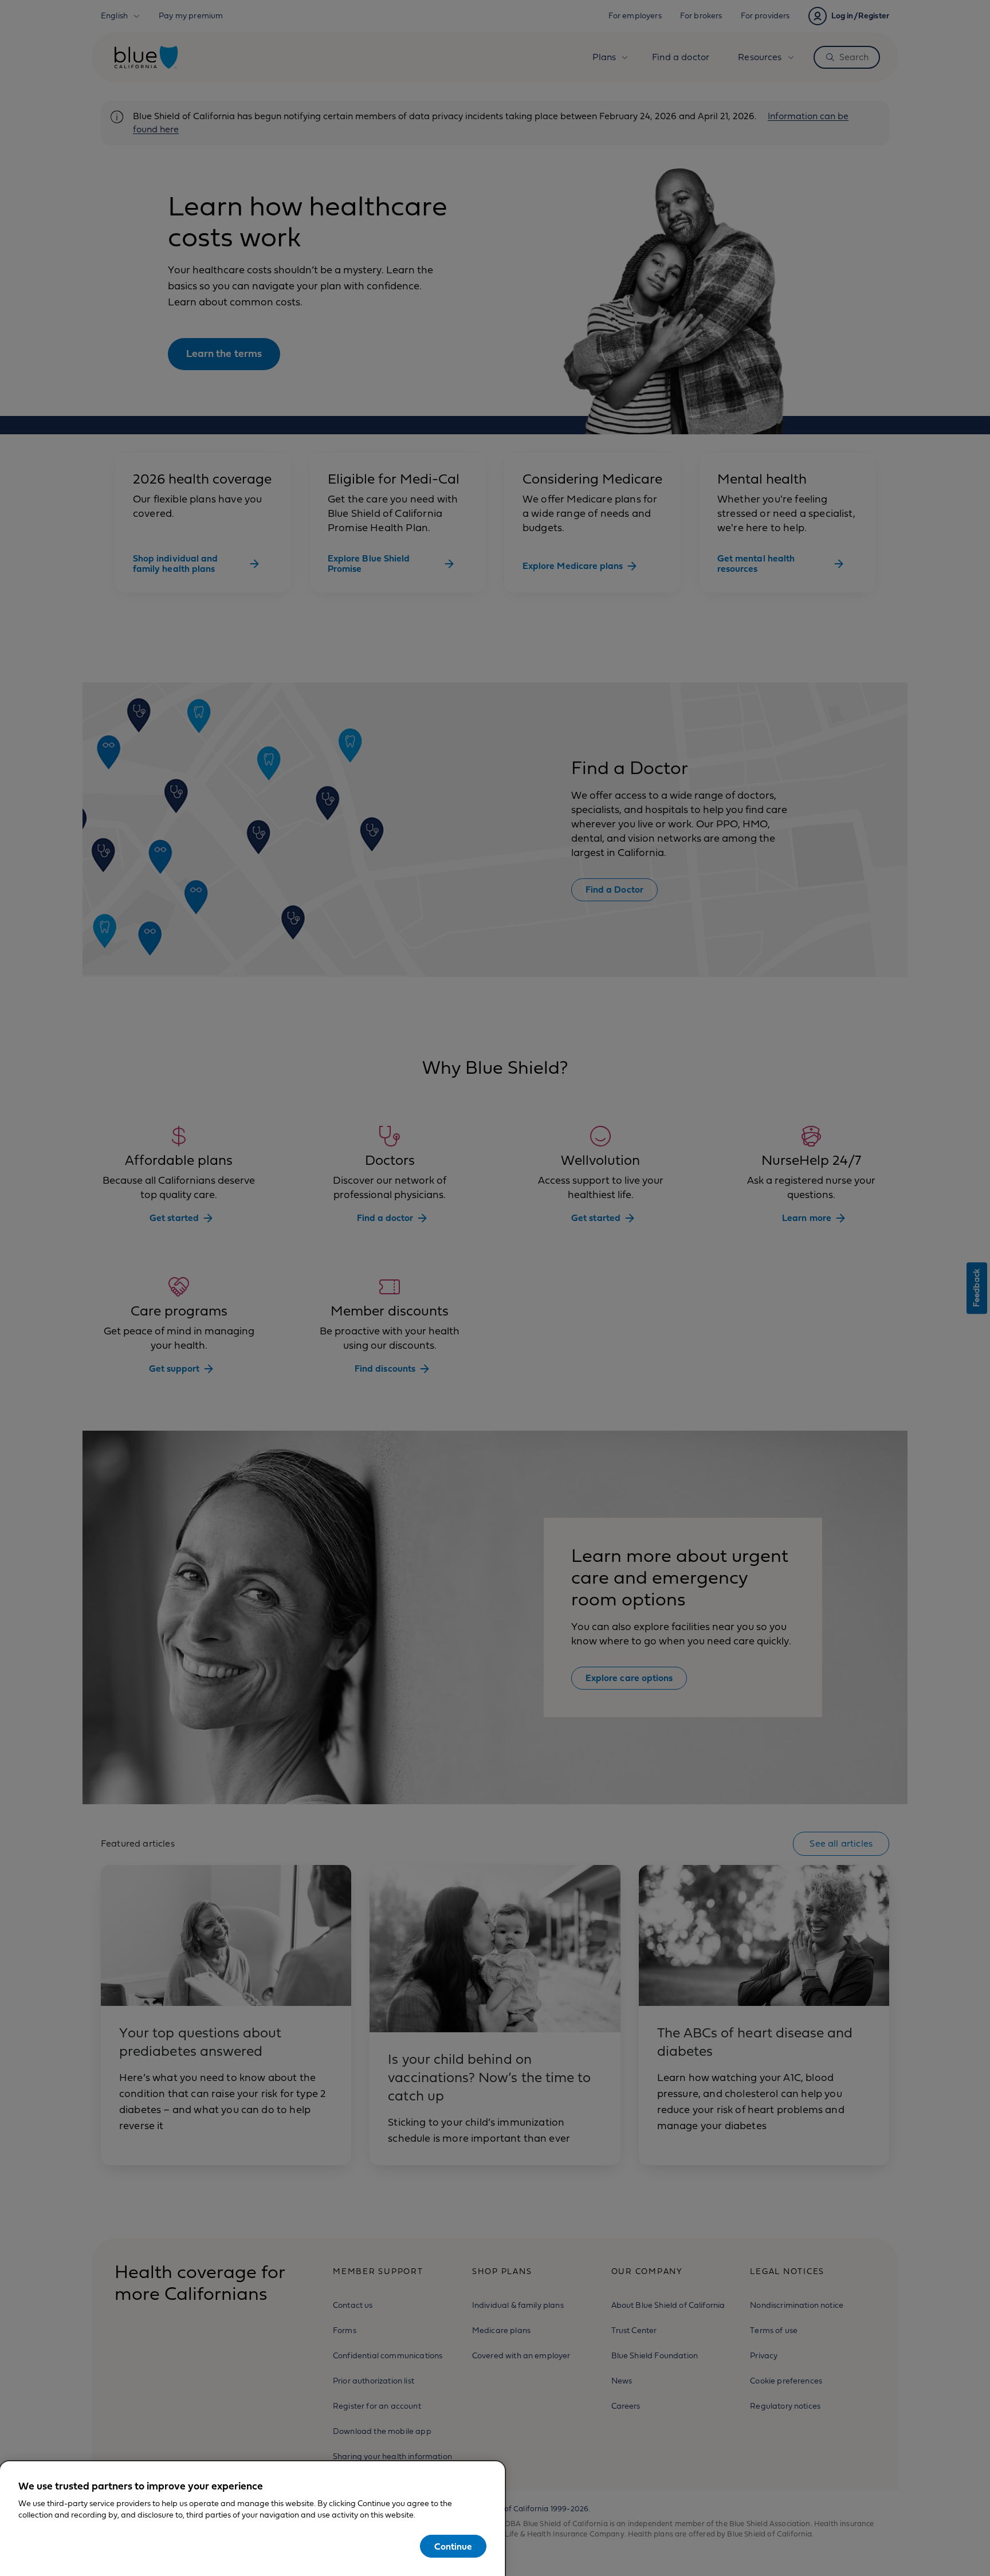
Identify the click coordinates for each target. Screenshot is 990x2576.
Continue (453, 2547)
